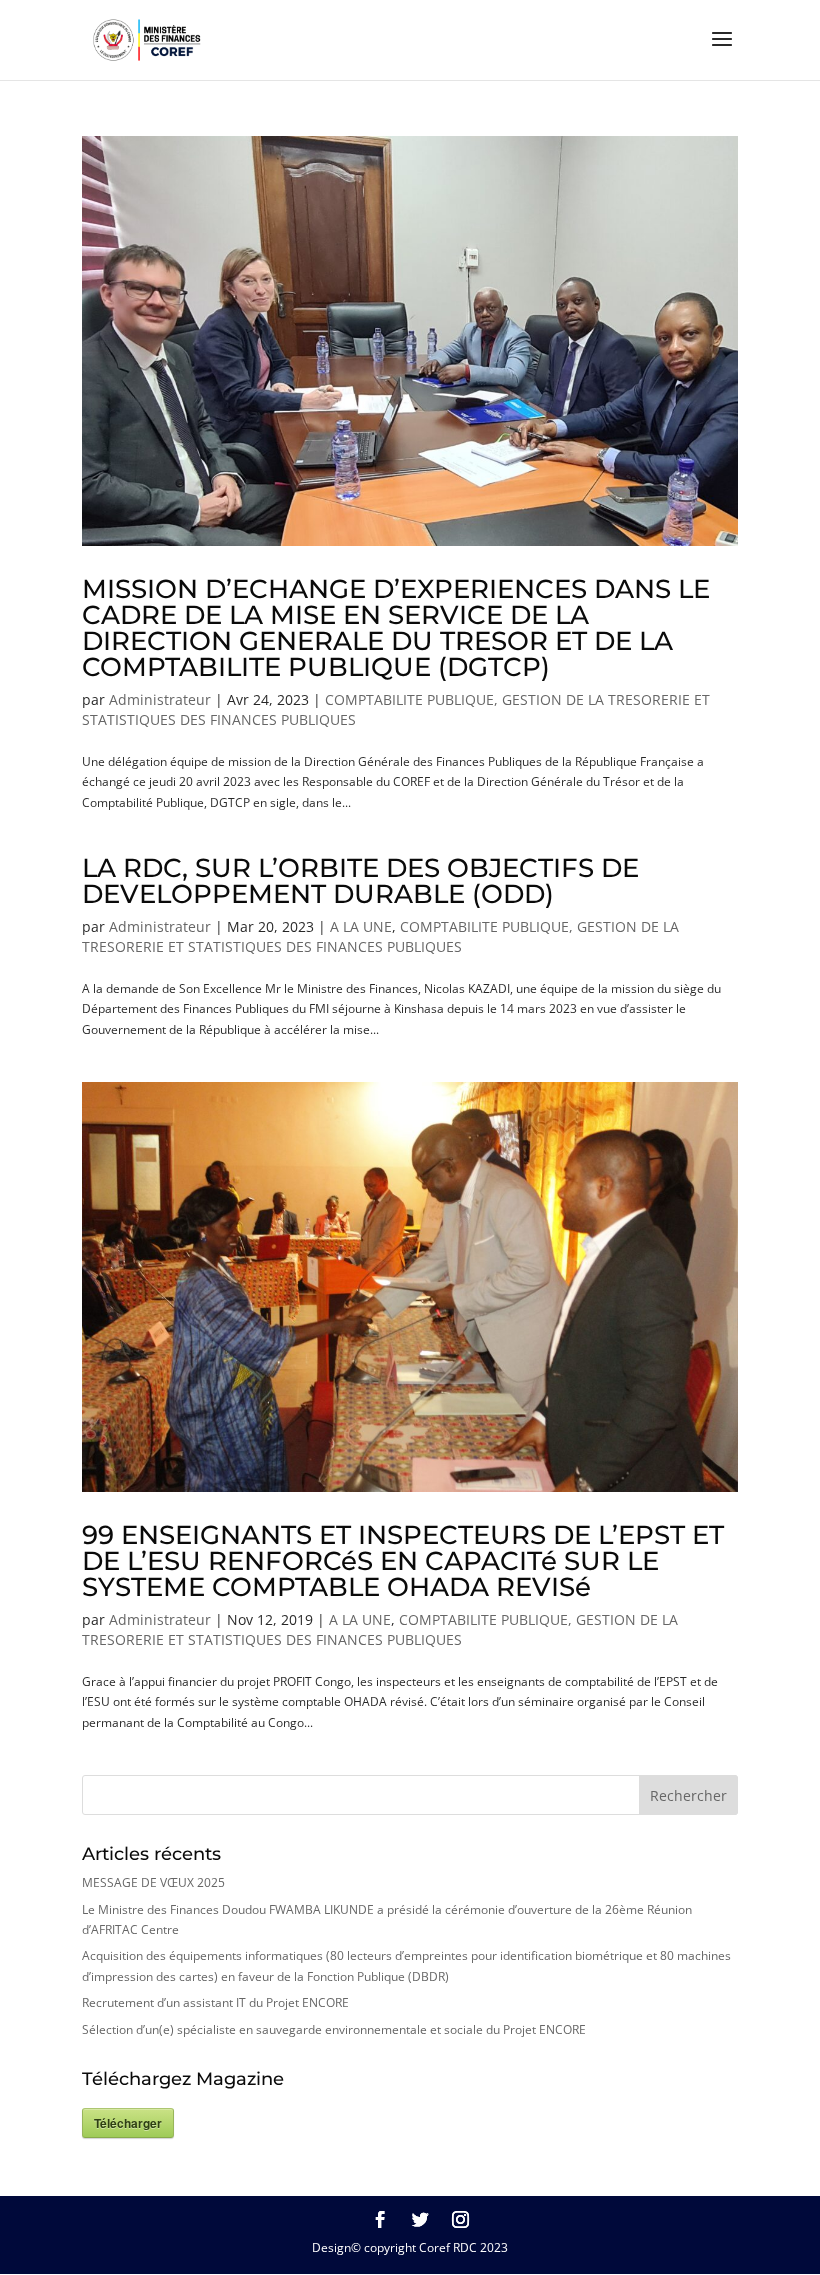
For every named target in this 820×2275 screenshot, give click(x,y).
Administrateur (160, 699)
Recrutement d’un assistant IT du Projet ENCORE (215, 2002)
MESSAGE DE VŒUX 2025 (153, 1882)
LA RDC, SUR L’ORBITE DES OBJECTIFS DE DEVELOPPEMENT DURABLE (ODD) (360, 881)
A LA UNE (361, 926)
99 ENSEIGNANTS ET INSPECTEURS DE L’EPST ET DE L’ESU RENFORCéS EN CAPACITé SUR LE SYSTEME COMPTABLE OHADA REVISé (403, 1561)
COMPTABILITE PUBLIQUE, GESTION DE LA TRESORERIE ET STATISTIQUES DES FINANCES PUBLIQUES (380, 936)
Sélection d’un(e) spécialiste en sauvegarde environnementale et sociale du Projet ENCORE (334, 2029)
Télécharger (128, 2123)
